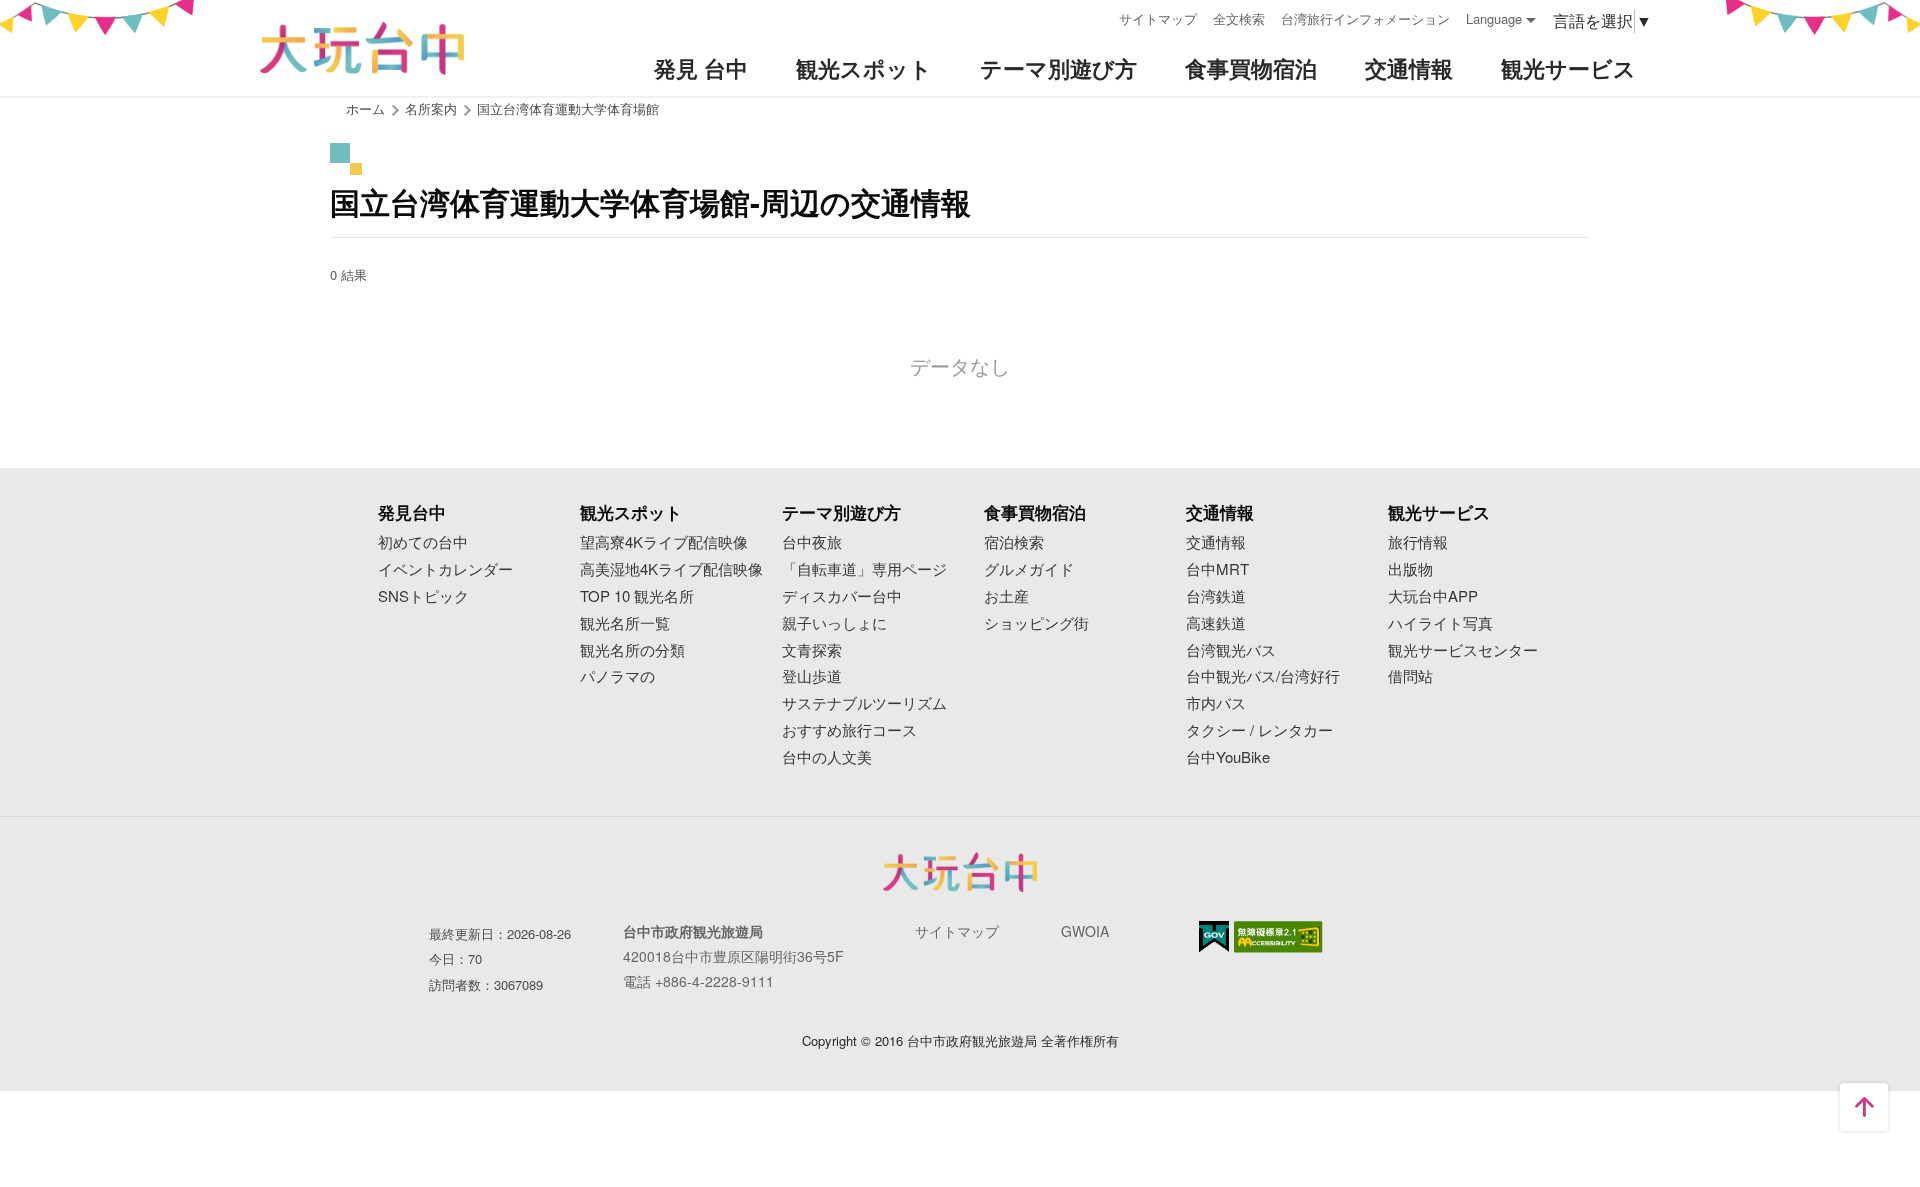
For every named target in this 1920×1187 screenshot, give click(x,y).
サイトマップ (1158, 18)
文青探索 (812, 650)
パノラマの (617, 676)
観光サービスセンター (1463, 650)
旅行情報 (1418, 542)
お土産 (1006, 596)
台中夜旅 (812, 542)
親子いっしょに (834, 623)
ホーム (365, 108)
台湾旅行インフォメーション (1365, 18)
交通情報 (1216, 542)
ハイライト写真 (1440, 623)
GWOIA (1085, 931)
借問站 (1410, 676)
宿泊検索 (1014, 542)
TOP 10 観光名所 (637, 596)
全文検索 (1239, 18)
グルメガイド (1029, 569)
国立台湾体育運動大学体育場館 (568, 108)
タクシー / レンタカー (1259, 730)
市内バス (1216, 703)
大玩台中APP (1433, 596)
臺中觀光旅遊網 (362, 48)
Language (1494, 18)
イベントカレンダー (445, 569)
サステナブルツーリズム (864, 703)
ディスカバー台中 (842, 596)
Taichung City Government (960, 872)
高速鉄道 (1216, 623)
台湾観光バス (1231, 650)
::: (1097, 16)
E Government (1214, 936)
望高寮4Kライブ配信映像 (664, 542)
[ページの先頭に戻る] (1864, 1107)
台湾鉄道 (1216, 596)
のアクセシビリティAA (1278, 937)
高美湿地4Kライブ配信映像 (671, 569)
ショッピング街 (1036, 623)
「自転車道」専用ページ (864, 569)
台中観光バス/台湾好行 (1263, 676)
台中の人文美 (827, 757)
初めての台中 (423, 542)
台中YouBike (1228, 757)
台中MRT (1217, 569)
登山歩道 (812, 676)
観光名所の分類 (632, 650)
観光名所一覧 (625, 623)
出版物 (1410, 569)
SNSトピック (423, 596)
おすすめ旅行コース (849, 730)
